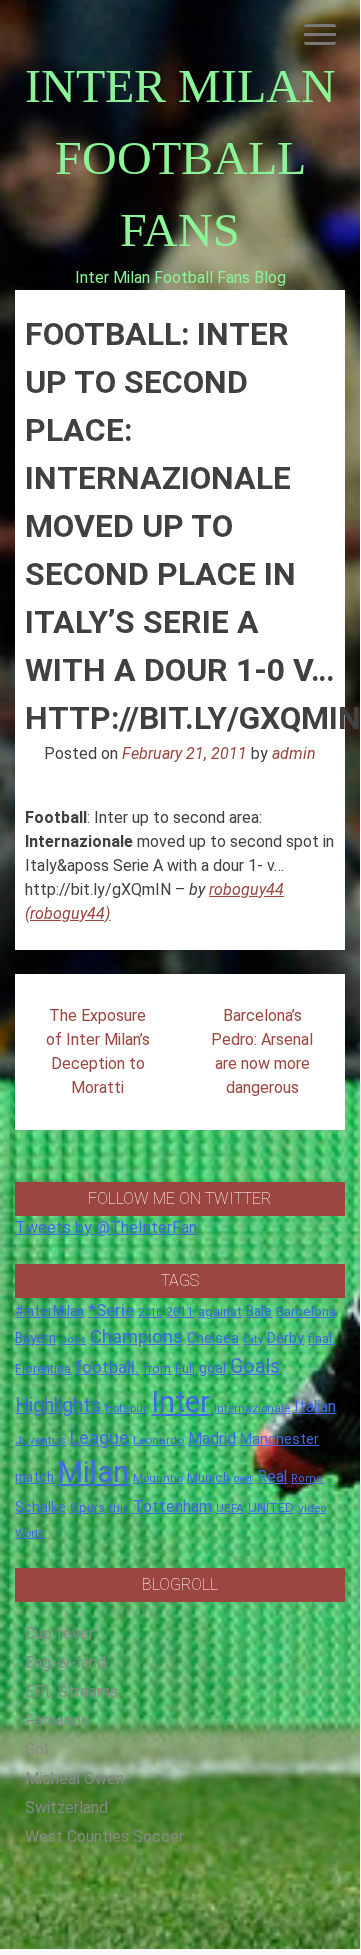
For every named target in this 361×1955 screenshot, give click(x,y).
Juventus (40, 1440)
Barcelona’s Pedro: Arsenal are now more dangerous (262, 1051)
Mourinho (158, 1478)
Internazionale (252, 1408)
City (253, 1339)
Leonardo (158, 1440)
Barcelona (306, 1311)
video (312, 1508)
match (34, 1477)
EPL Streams (71, 1691)
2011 (180, 1312)
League (99, 1438)
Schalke (40, 1507)
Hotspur (126, 1408)
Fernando (57, 1720)
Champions (136, 1337)
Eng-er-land (65, 1662)
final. (321, 1338)
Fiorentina (43, 1369)
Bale (259, 1311)
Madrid (212, 1438)
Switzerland (66, 1807)
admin (294, 753)
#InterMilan (49, 1311)
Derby (285, 1338)
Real (272, 1476)
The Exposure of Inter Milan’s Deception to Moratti (98, 1051)
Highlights (58, 1405)
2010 (150, 1312)
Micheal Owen (74, 1778)
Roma (307, 1478)
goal (212, 1368)
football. (107, 1367)
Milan (93, 1472)
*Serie (111, 1310)
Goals (255, 1366)
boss (73, 1339)
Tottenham (172, 1506)
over (243, 1478)
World (30, 1533)
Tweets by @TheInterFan (106, 1227)
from (157, 1369)
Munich (208, 1477)
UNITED (271, 1507)
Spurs (87, 1507)
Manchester (279, 1439)
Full (185, 1368)
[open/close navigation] (320, 34)
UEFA (230, 1508)
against (220, 1311)
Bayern (35, 1338)
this (119, 1508)
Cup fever (59, 1633)
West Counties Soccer (104, 1836)
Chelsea (213, 1338)
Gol (36, 1749)
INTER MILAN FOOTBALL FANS (180, 157)
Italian (315, 1406)
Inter (180, 1402)
